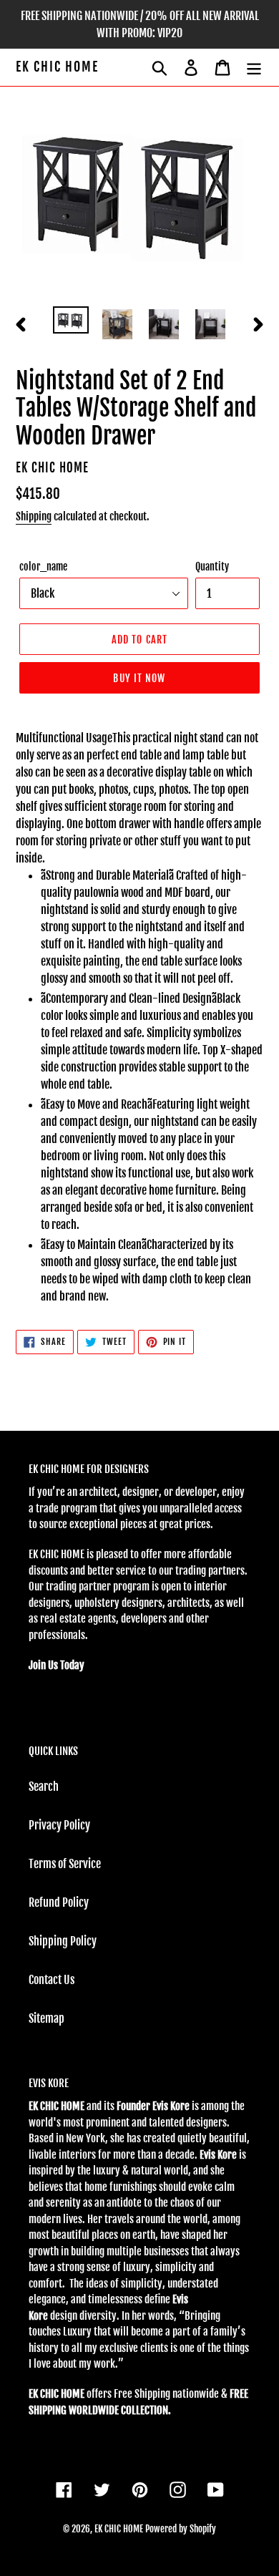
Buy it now (139, 678)
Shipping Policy (63, 1941)
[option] (71, 322)
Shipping (34, 516)
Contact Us (52, 1980)
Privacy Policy (59, 1825)
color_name (43, 567)
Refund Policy (59, 1902)
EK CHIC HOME (57, 67)
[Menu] (254, 67)
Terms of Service (65, 1864)
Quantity (212, 567)
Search (44, 1787)
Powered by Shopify (181, 2529)
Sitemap (46, 2018)
